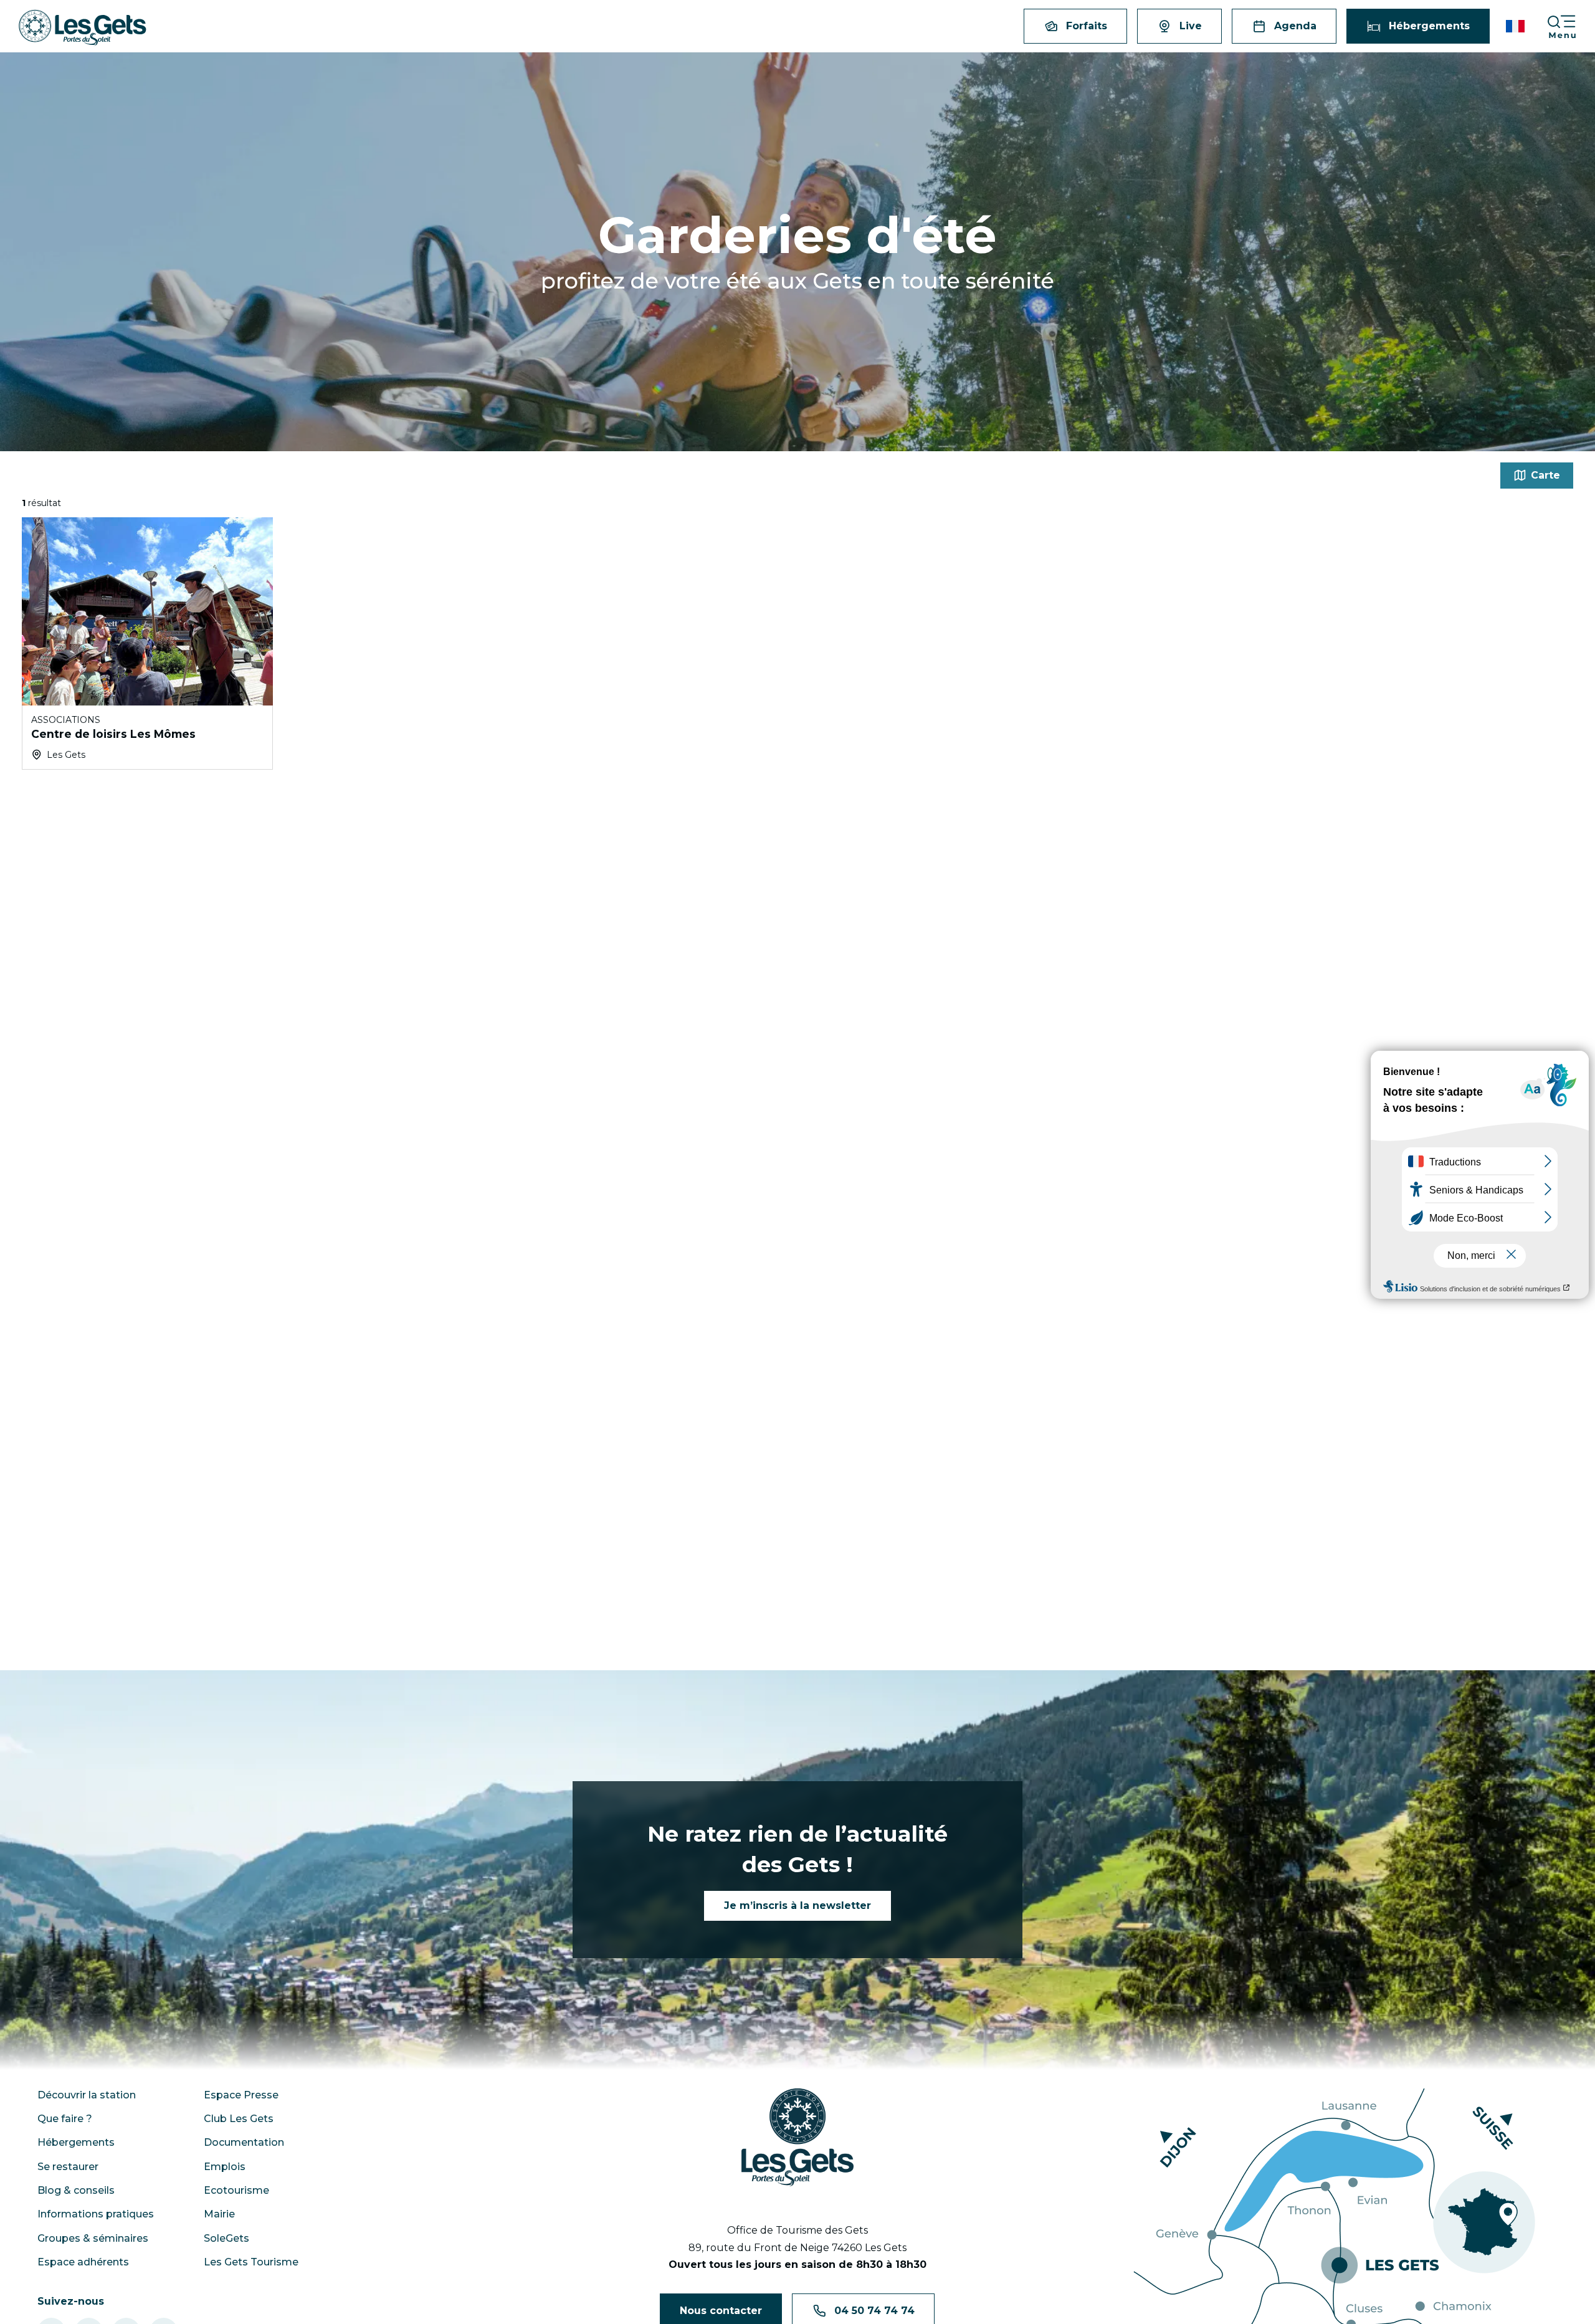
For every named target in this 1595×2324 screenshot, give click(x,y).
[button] (1516, 26)
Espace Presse (241, 2095)
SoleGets (226, 2238)
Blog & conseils (76, 2190)
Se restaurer (68, 2167)
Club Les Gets (239, 2119)
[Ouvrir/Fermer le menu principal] (1571, 26)
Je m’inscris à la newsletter (797, 1906)
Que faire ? (65, 2119)
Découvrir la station (87, 2095)
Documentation (244, 2142)
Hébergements (76, 2142)
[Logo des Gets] (797, 2138)
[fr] (1516, 26)
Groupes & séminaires (93, 2238)
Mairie (219, 2214)
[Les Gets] (83, 28)
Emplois (225, 2167)
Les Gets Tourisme (251, 2262)
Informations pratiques (96, 2214)
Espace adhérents (83, 2262)
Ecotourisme (236, 2190)
